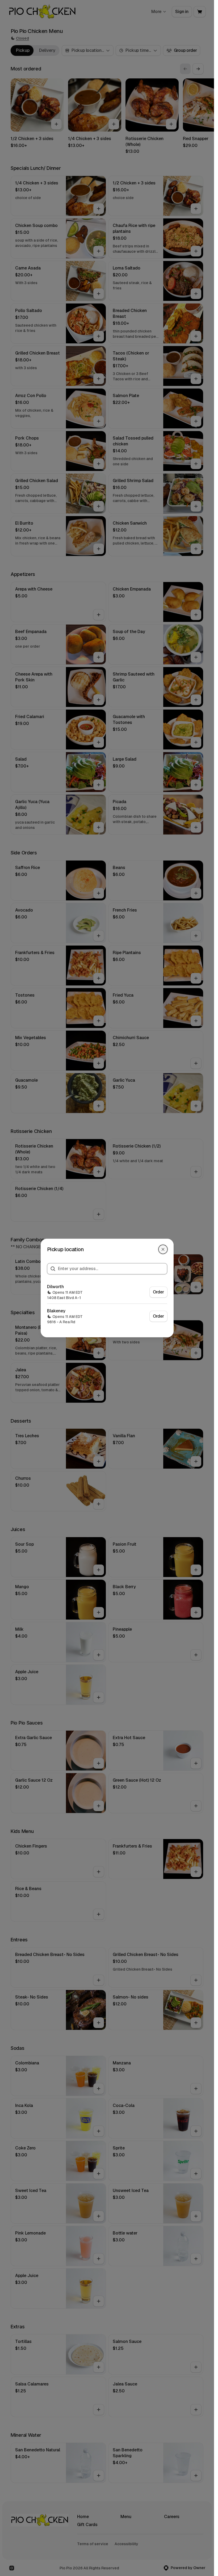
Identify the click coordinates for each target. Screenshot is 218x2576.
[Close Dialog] (163, 1249)
